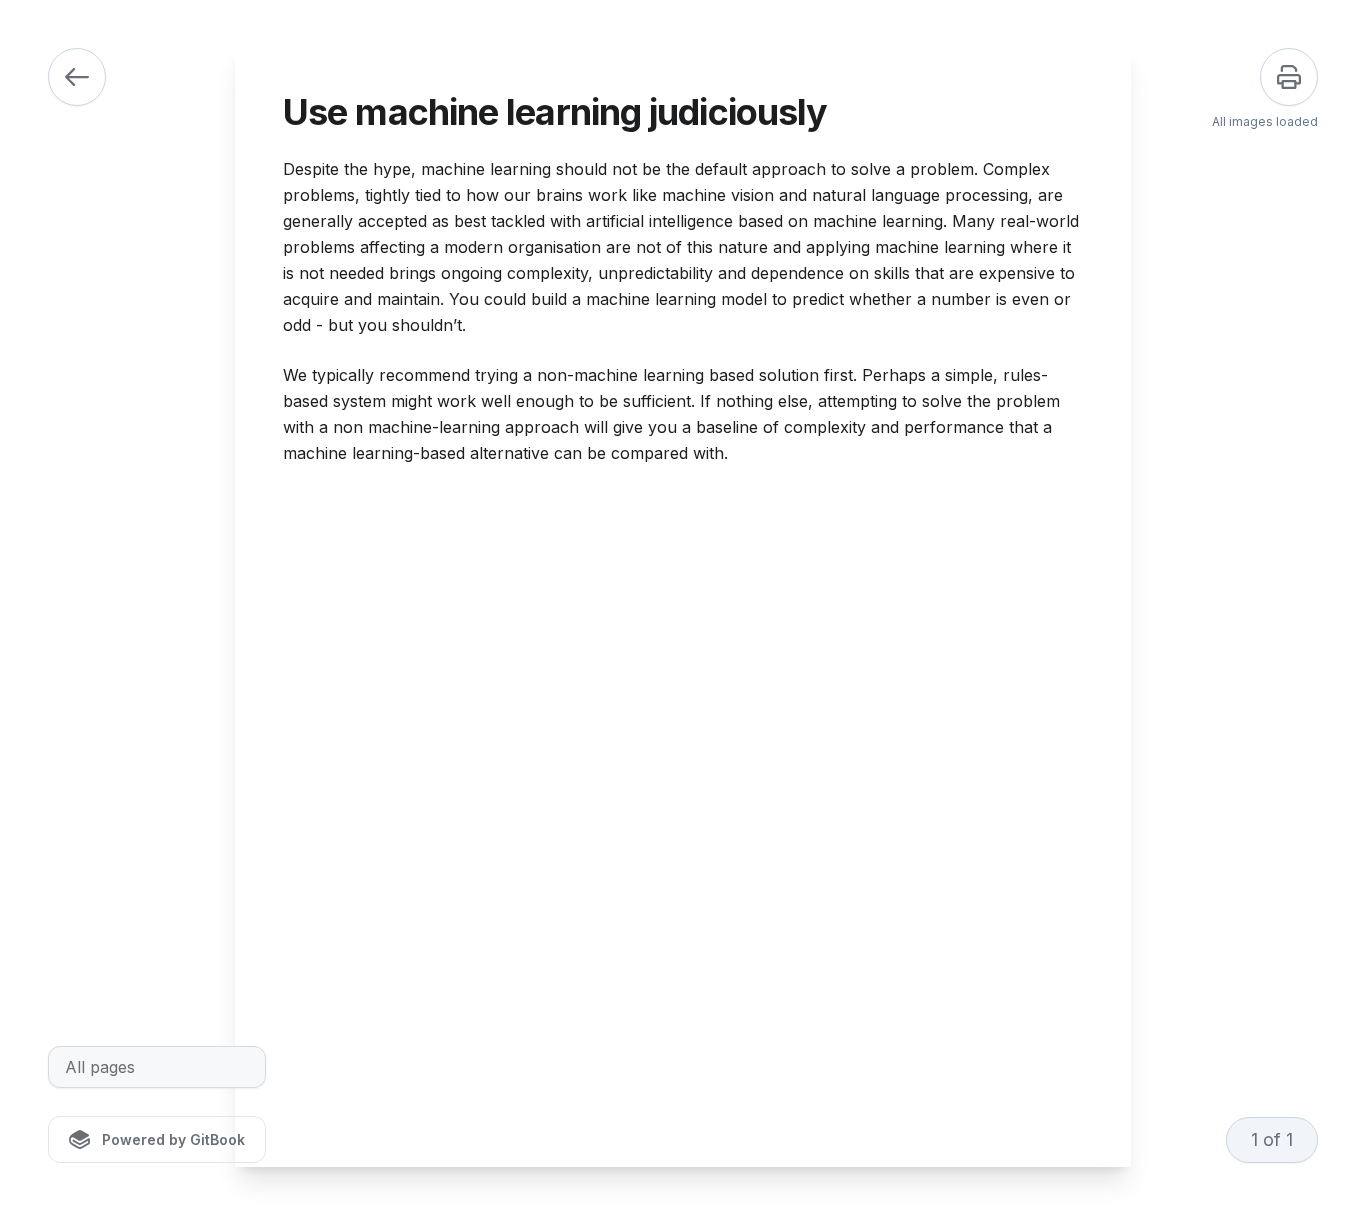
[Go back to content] (77, 77)
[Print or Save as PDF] (1289, 77)
